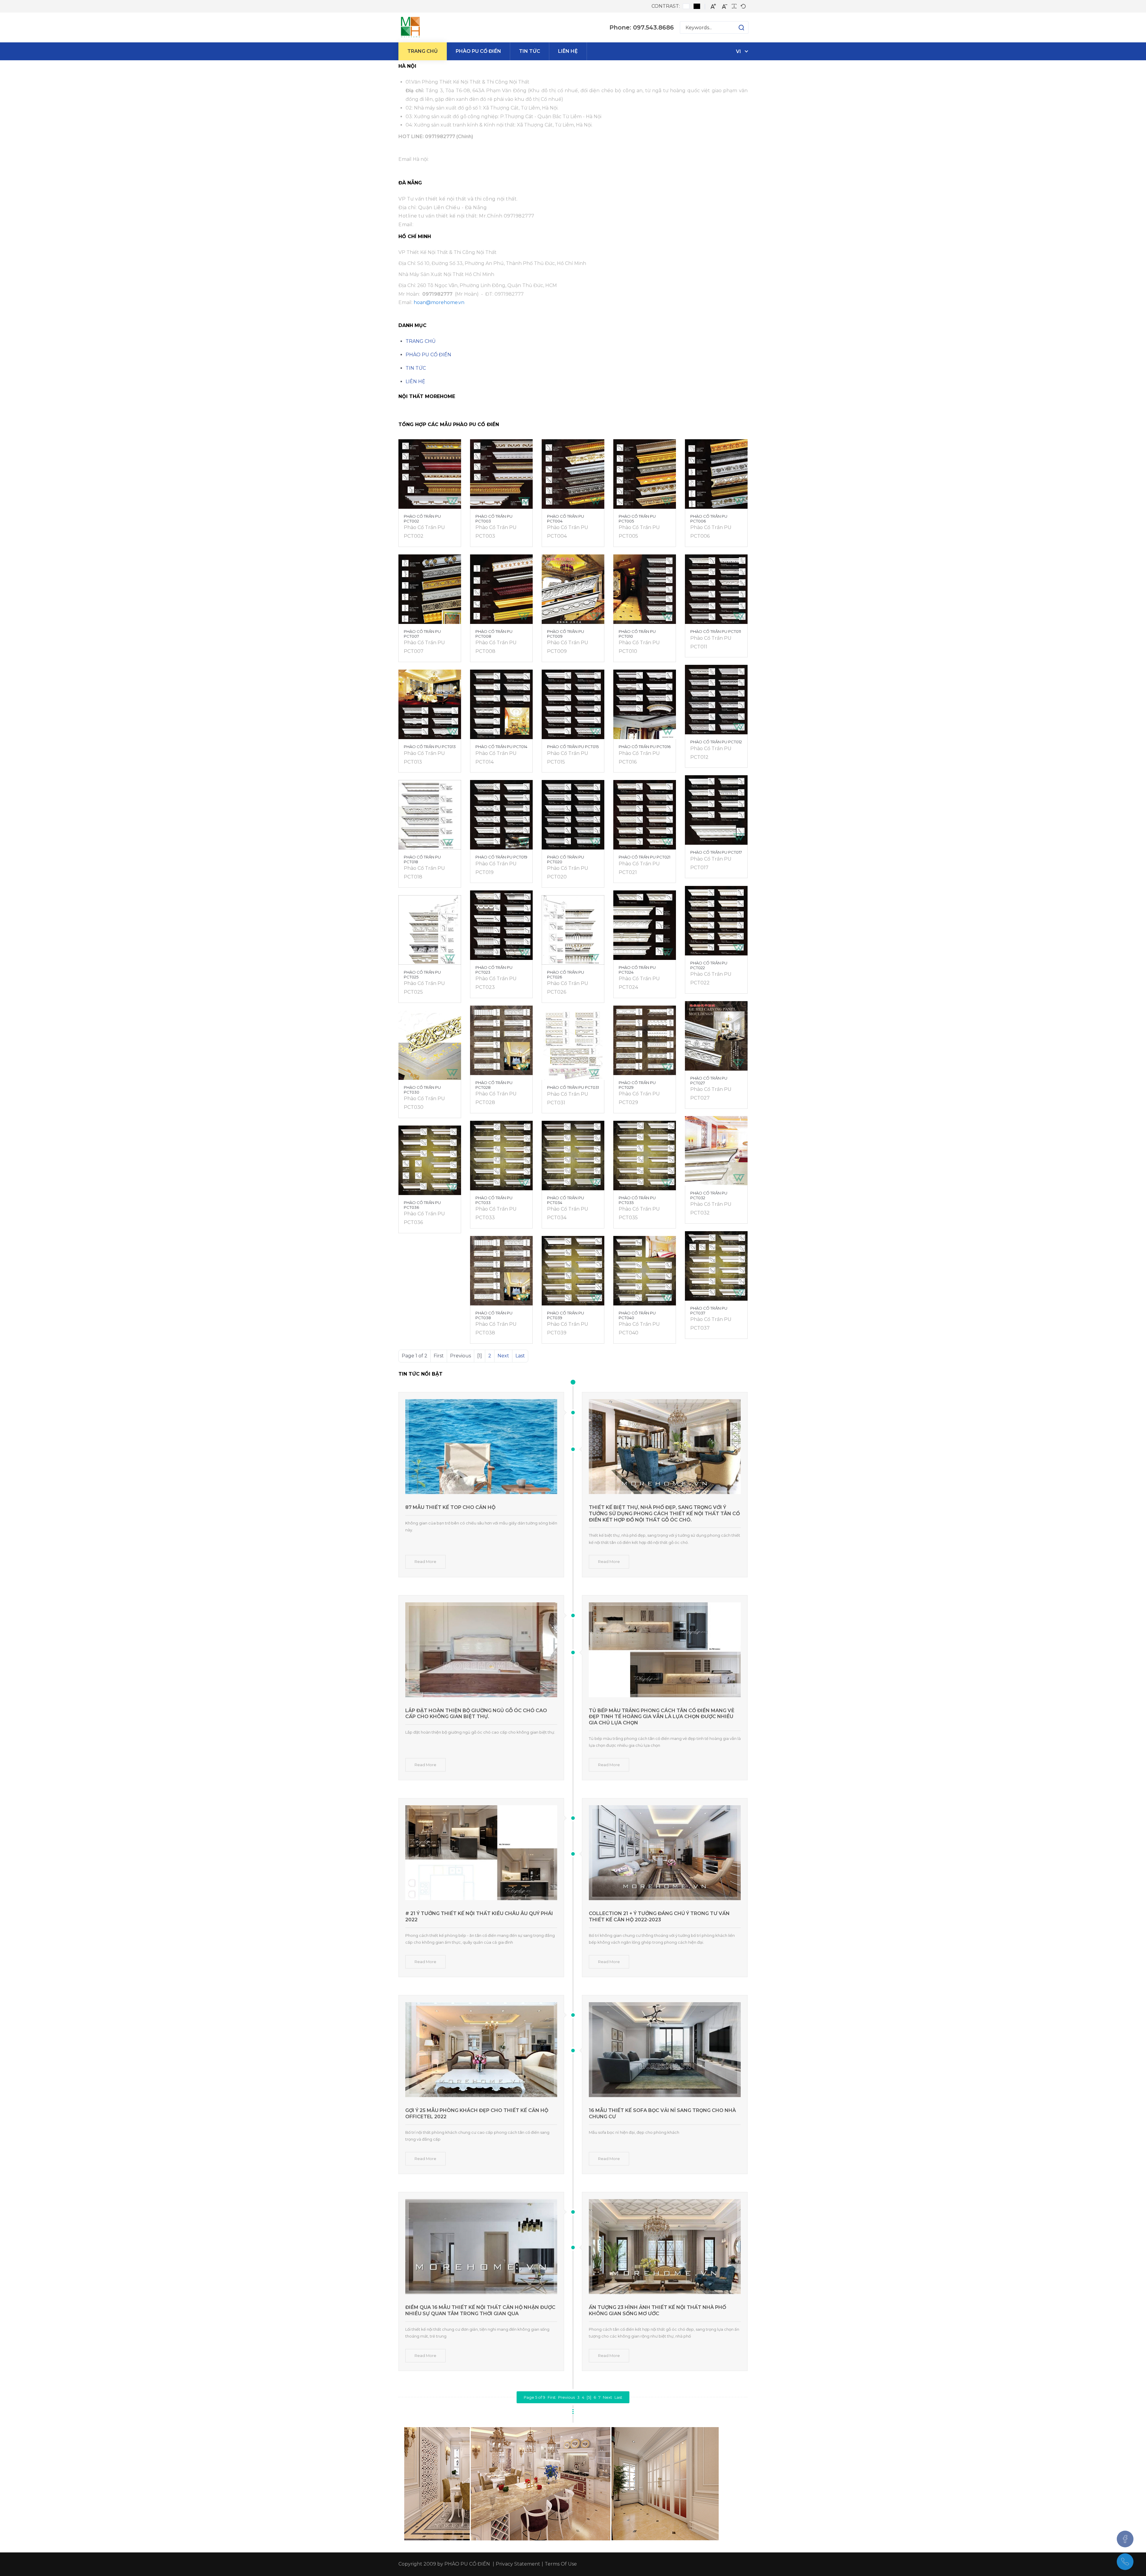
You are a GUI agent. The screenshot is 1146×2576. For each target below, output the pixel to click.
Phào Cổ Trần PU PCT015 (573, 747)
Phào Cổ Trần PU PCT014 (501, 747)
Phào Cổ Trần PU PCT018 (422, 859)
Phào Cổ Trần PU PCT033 (494, 1200)
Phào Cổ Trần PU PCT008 (494, 634)
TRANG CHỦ (421, 341)
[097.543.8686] (1125, 2562)
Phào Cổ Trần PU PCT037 (709, 1311)
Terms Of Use (561, 2564)
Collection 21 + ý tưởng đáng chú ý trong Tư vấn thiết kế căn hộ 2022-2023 (659, 1917)
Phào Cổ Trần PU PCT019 (501, 857)
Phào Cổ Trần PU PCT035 (637, 1200)
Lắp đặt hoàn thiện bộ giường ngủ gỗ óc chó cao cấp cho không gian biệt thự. (476, 1714)
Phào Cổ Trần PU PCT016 (645, 747)
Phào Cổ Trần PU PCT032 (709, 1195)
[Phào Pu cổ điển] (410, 27)
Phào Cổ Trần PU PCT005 (637, 519)
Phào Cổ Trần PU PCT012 (716, 742)
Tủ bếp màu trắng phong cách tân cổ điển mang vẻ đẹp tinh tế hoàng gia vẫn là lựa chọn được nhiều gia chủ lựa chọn (662, 1717)
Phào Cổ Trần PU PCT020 (566, 859)
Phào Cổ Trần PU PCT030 (422, 1090)
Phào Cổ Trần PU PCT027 (709, 1080)
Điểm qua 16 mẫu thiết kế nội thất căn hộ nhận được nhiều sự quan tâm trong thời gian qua (480, 2310)
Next (503, 1356)
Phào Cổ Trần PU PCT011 (716, 631)
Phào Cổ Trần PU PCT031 (573, 1087)
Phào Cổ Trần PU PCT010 (637, 634)
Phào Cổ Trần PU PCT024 (637, 970)
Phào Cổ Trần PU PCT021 (644, 857)
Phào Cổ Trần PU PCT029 (637, 1085)
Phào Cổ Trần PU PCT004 (566, 519)
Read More (425, 1561)
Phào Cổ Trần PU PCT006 (709, 519)
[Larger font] (713, 6)
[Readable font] (734, 6)
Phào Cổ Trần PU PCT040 (637, 1315)
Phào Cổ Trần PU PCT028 (494, 1085)
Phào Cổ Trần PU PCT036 (422, 1205)
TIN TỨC (416, 368)
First (552, 2397)
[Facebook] (1125, 2539)
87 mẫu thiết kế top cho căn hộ (450, 1507)
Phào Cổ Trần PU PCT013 (430, 747)
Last (520, 1356)
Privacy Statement (518, 2564)
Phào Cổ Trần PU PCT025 (422, 975)
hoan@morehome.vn (439, 302)
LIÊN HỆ (415, 381)
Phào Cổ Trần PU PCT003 (494, 519)
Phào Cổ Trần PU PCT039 (566, 1315)
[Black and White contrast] (697, 6)
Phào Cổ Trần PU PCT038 (494, 1315)
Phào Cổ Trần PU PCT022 (709, 965)
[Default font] (743, 6)
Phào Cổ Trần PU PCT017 (716, 852)
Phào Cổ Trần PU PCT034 (566, 1200)
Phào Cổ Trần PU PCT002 (422, 519)
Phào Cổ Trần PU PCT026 (566, 975)
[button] (735, 27)
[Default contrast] (686, 6)
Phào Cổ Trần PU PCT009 (566, 634)
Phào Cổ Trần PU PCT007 (422, 634)
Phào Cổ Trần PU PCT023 (494, 970)
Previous (566, 2397)
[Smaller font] (725, 6)
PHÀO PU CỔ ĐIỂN (428, 355)
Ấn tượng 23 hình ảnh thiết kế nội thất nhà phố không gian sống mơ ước (657, 2310)
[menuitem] (423, 51)
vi (738, 51)
